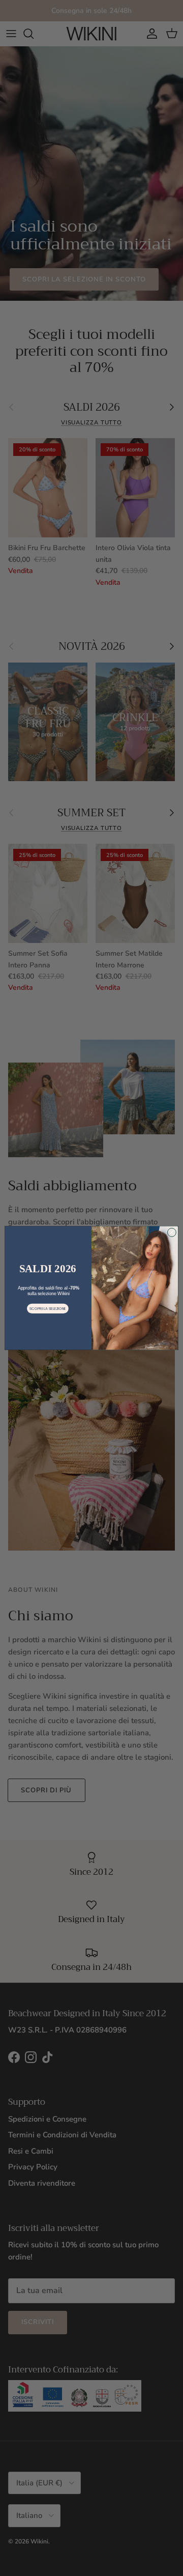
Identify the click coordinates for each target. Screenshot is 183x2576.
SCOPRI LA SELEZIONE (48, 1308)
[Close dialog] (172, 1232)
